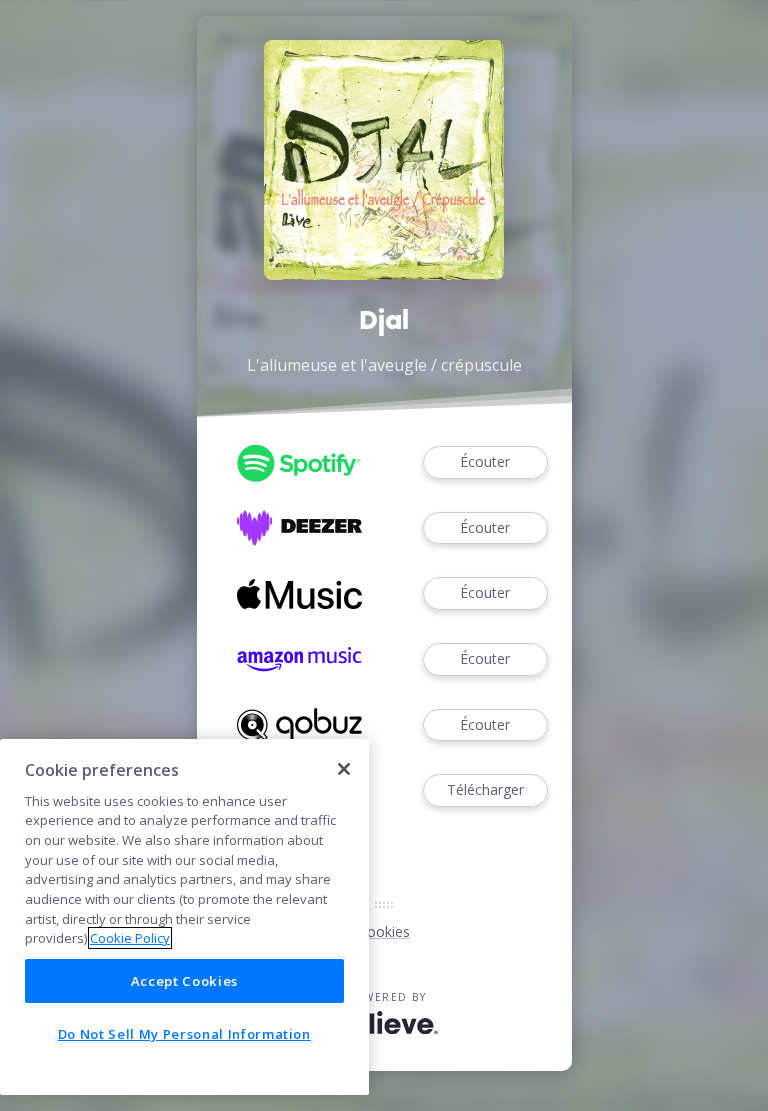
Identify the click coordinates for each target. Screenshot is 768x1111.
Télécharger (485, 789)
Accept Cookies (184, 981)
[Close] (344, 769)
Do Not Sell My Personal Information (184, 1034)
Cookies (384, 931)
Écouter (485, 461)
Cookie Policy (130, 938)
